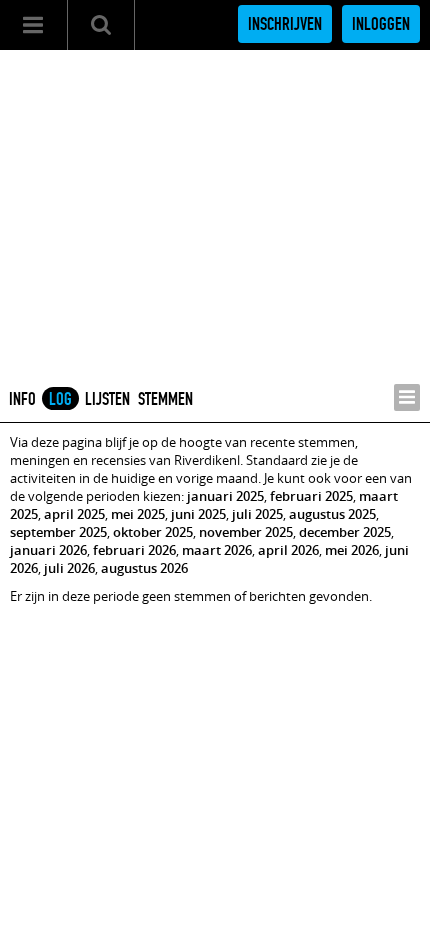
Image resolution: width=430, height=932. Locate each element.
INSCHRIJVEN (285, 24)
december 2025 (345, 532)
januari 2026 (48, 550)
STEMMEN (165, 399)
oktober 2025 (153, 532)
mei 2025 (138, 514)
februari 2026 (134, 550)
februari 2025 (311, 496)
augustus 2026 (144, 568)
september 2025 (58, 532)
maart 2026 (217, 550)
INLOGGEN (381, 24)
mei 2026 (352, 550)
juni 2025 (198, 514)
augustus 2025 (332, 514)
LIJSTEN (107, 399)
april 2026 (288, 550)
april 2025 (74, 514)
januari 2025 (225, 496)
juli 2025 (257, 514)
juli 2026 (69, 568)
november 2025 (246, 532)
